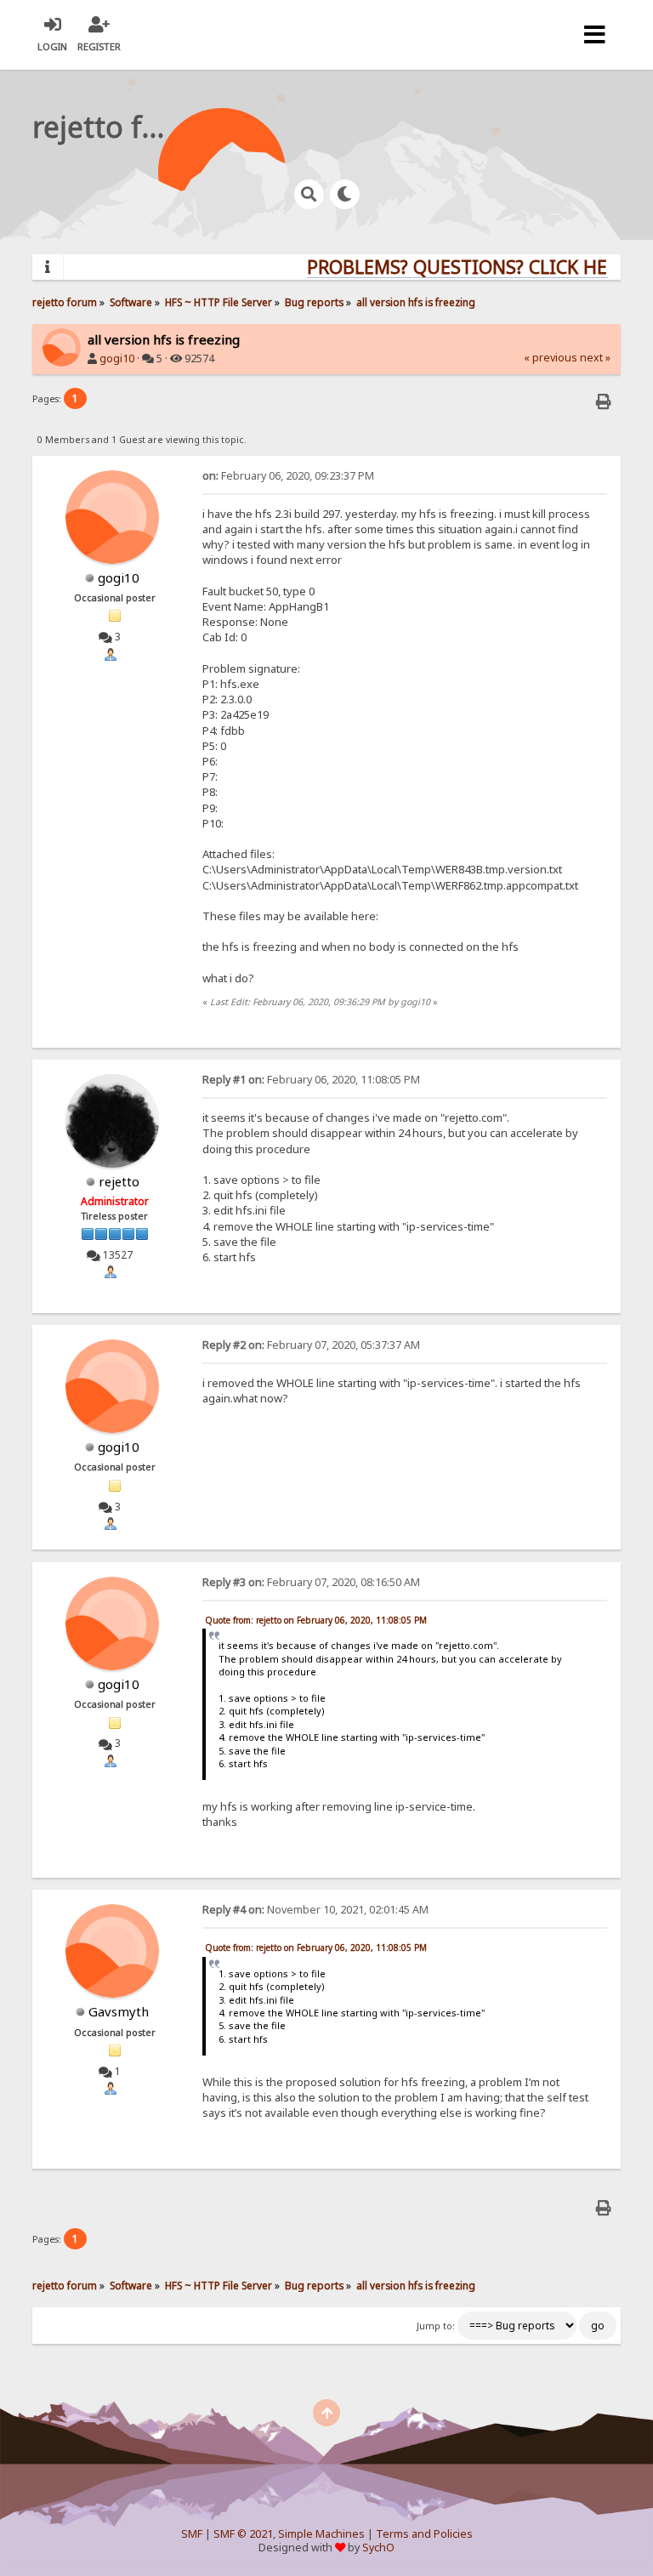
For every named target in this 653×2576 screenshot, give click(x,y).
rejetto (119, 1181)
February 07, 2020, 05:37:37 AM (311, 1345)
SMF (192, 2534)
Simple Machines (321, 2534)
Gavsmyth (119, 2011)
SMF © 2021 (243, 2534)
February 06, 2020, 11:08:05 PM (311, 1080)
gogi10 (117, 358)
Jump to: (436, 2326)
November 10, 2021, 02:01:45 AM (315, 1910)
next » (595, 358)
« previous (551, 358)
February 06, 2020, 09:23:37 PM (288, 476)
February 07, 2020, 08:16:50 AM (311, 1582)
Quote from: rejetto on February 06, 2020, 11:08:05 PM (316, 1620)
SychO (378, 2548)
